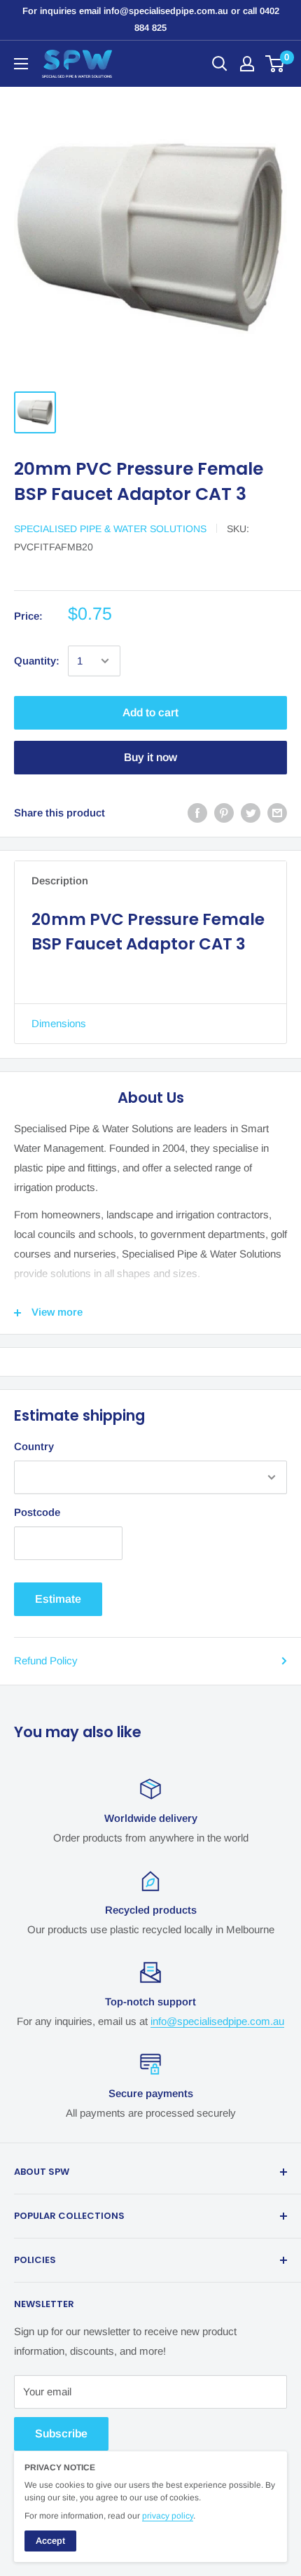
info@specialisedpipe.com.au (217, 2021)
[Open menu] (21, 64)
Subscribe (61, 2434)
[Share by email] (277, 813)
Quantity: (37, 661)
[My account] (247, 64)
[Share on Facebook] (197, 813)
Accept (50, 2541)
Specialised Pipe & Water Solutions (110, 529)
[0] (275, 64)
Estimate (58, 1599)
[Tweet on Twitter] (251, 813)
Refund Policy (46, 1661)
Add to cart (150, 712)
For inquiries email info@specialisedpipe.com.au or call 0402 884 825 (151, 19)
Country (34, 1446)
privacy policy (168, 2516)
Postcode (37, 1512)
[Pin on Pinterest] (224, 813)
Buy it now (150, 757)
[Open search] (220, 64)
